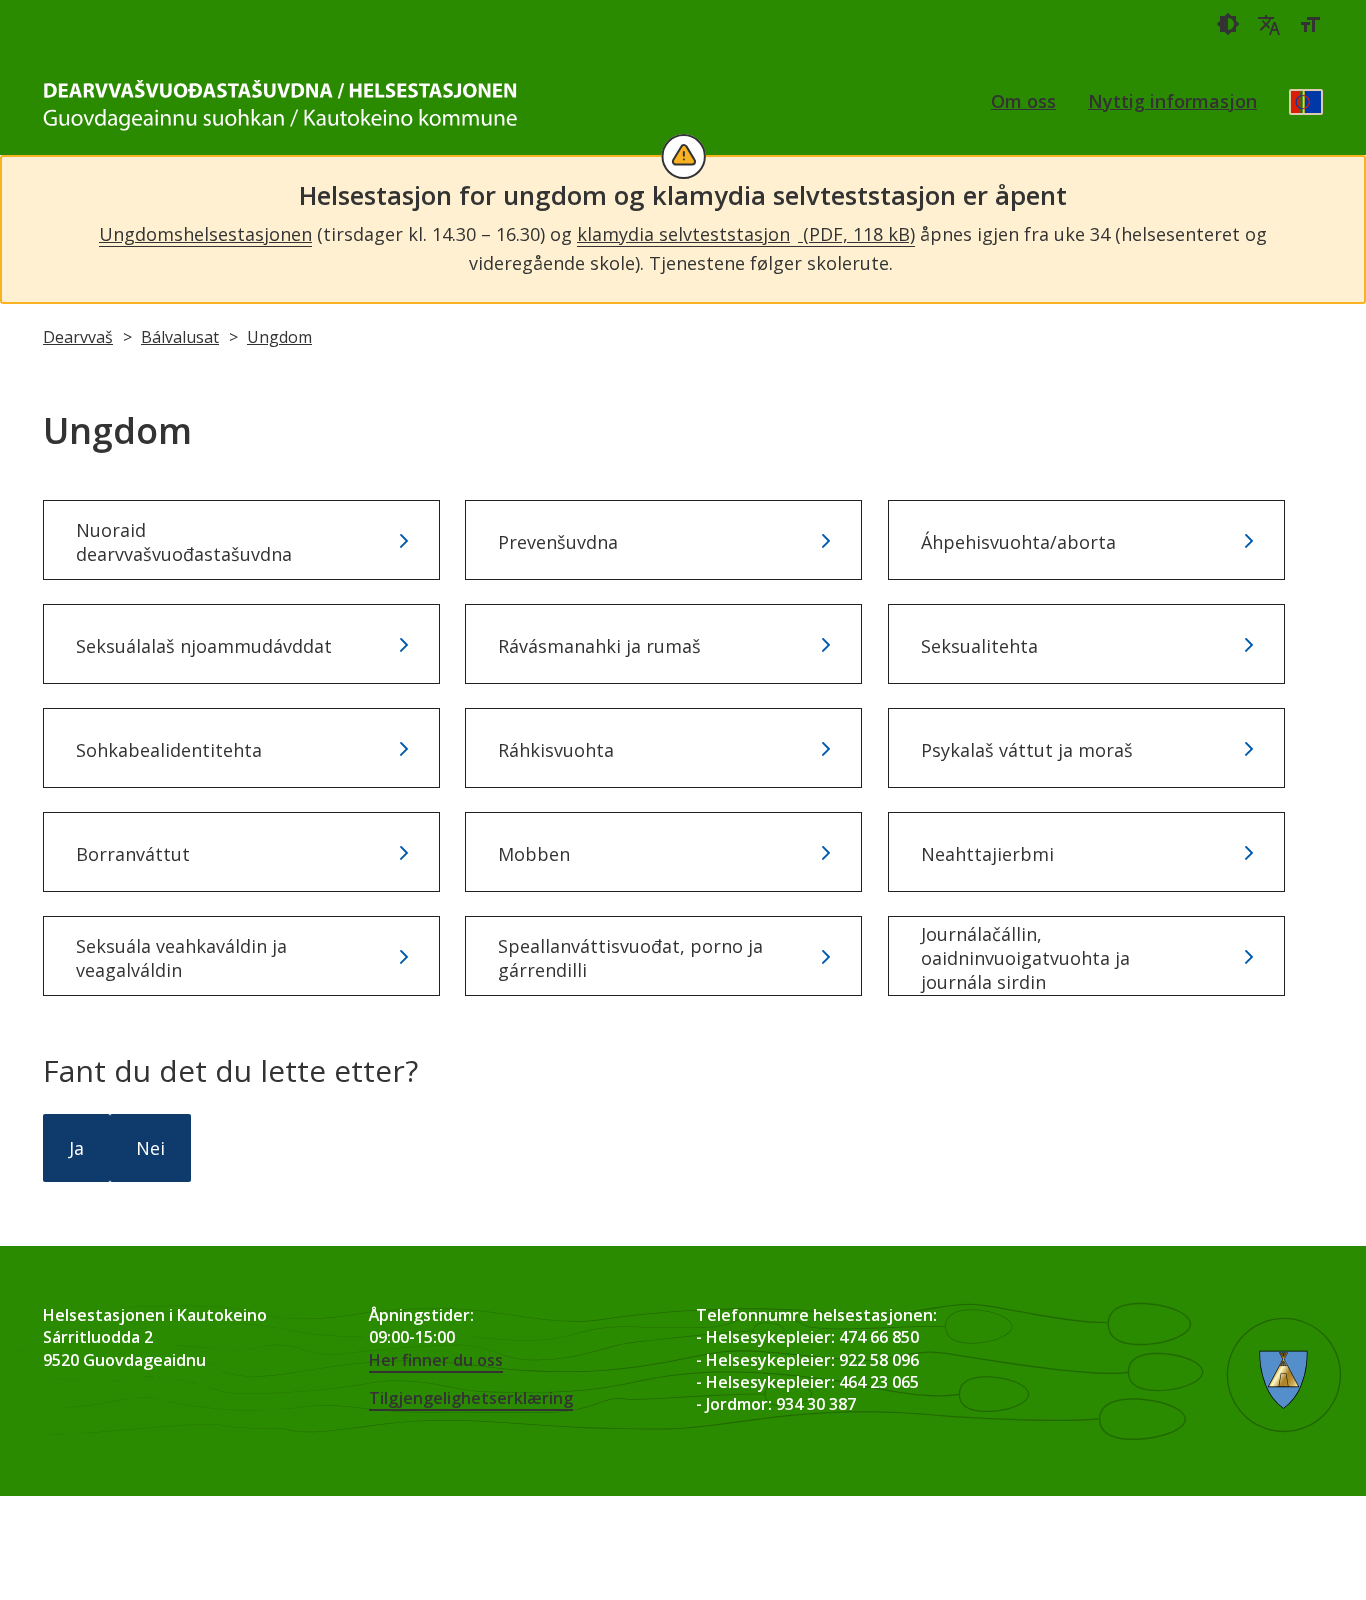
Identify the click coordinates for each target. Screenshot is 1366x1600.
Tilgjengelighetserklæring (471, 1398)
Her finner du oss (436, 1360)
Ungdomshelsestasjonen (205, 234)
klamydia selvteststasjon (746, 234)
